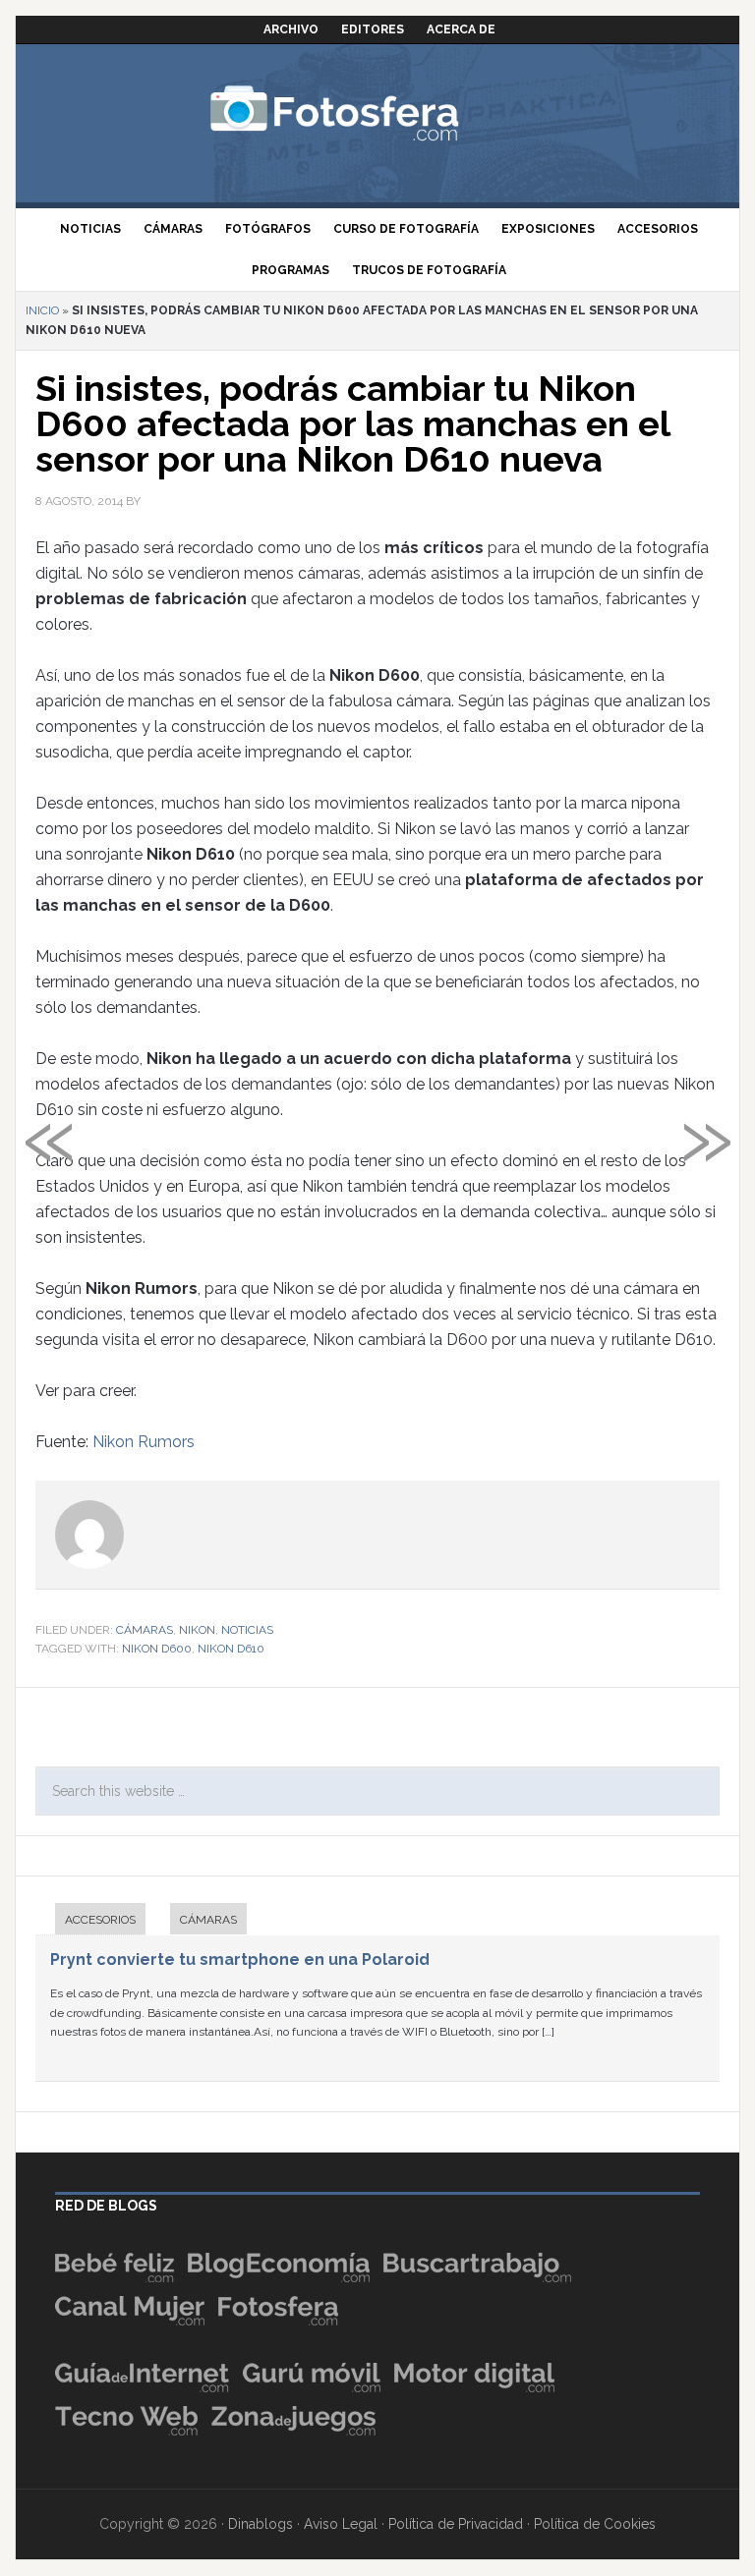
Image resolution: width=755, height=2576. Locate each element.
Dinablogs (261, 2524)
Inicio (42, 310)
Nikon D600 (157, 1649)
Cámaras (145, 1630)
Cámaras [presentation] (208, 1920)
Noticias (247, 1630)
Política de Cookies (595, 2524)
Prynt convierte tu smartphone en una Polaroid (240, 1960)
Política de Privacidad (456, 2524)
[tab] (90, 1921)
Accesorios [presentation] (100, 1920)
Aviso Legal (341, 2524)
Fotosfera (377, 113)
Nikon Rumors (144, 1442)
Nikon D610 (231, 1649)
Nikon (197, 1630)
